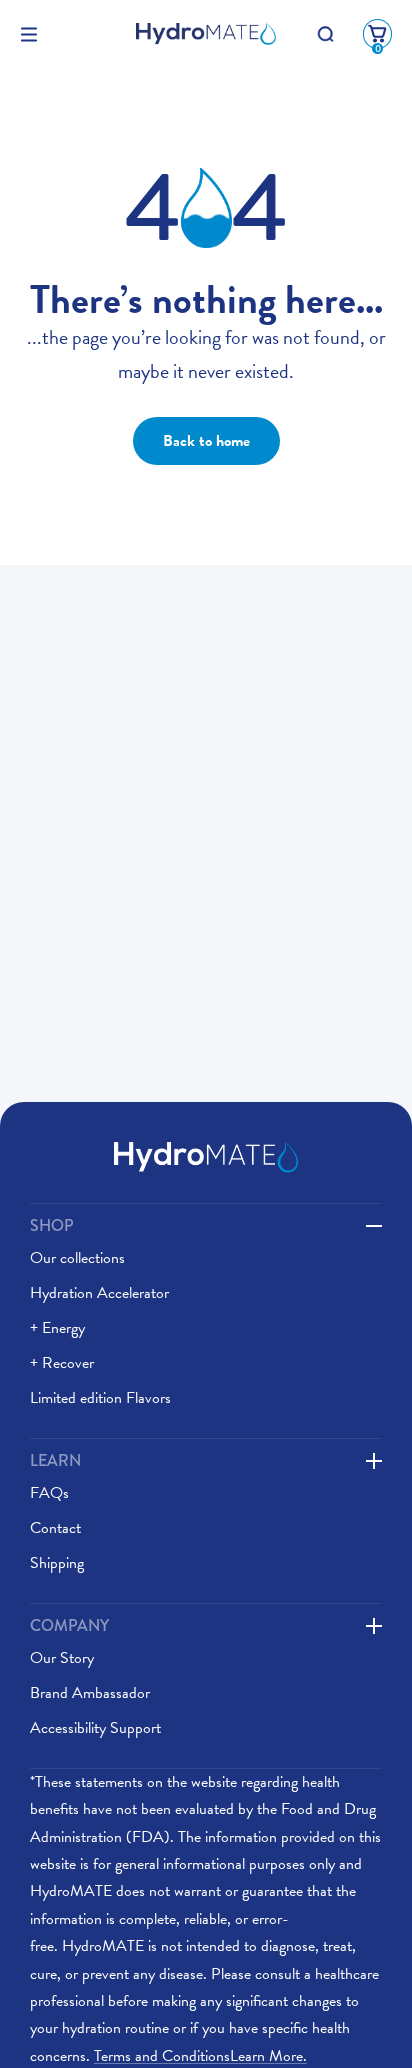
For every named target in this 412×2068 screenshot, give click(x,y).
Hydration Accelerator (99, 1293)
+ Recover (62, 1363)
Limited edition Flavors (100, 1398)
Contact (55, 1528)
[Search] (325, 34)
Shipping (57, 1563)
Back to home (206, 441)
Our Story (62, 1658)
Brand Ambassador (90, 1693)
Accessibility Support (95, 1728)
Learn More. (200, 2056)
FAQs (49, 1493)
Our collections (77, 1258)
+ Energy (57, 1328)
